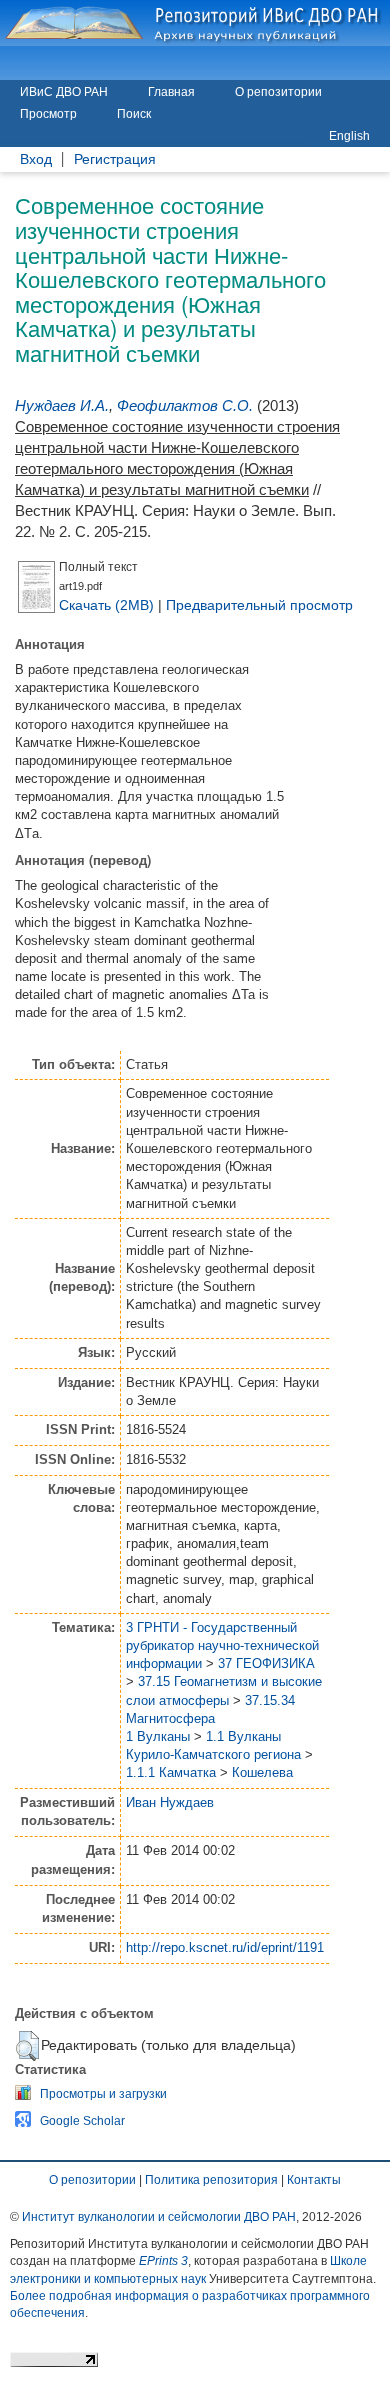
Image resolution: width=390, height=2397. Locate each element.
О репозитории (278, 92)
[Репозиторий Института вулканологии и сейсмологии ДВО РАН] (195, 23)
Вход (36, 159)
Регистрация (115, 159)
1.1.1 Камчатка (171, 1772)
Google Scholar (82, 2121)
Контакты (314, 2180)
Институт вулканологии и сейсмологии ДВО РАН (159, 2217)
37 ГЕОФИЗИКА (266, 1663)
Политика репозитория (211, 2180)
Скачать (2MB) (106, 605)
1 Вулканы (158, 1736)
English (349, 136)
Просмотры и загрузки (103, 2094)
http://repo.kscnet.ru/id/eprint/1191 (225, 1947)
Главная (171, 92)
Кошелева (262, 1772)
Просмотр (48, 114)
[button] (27, 2046)
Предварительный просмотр (259, 605)
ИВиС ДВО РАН (64, 92)
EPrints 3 (163, 2261)
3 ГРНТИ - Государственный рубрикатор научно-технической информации (222, 1645)
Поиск (134, 114)
